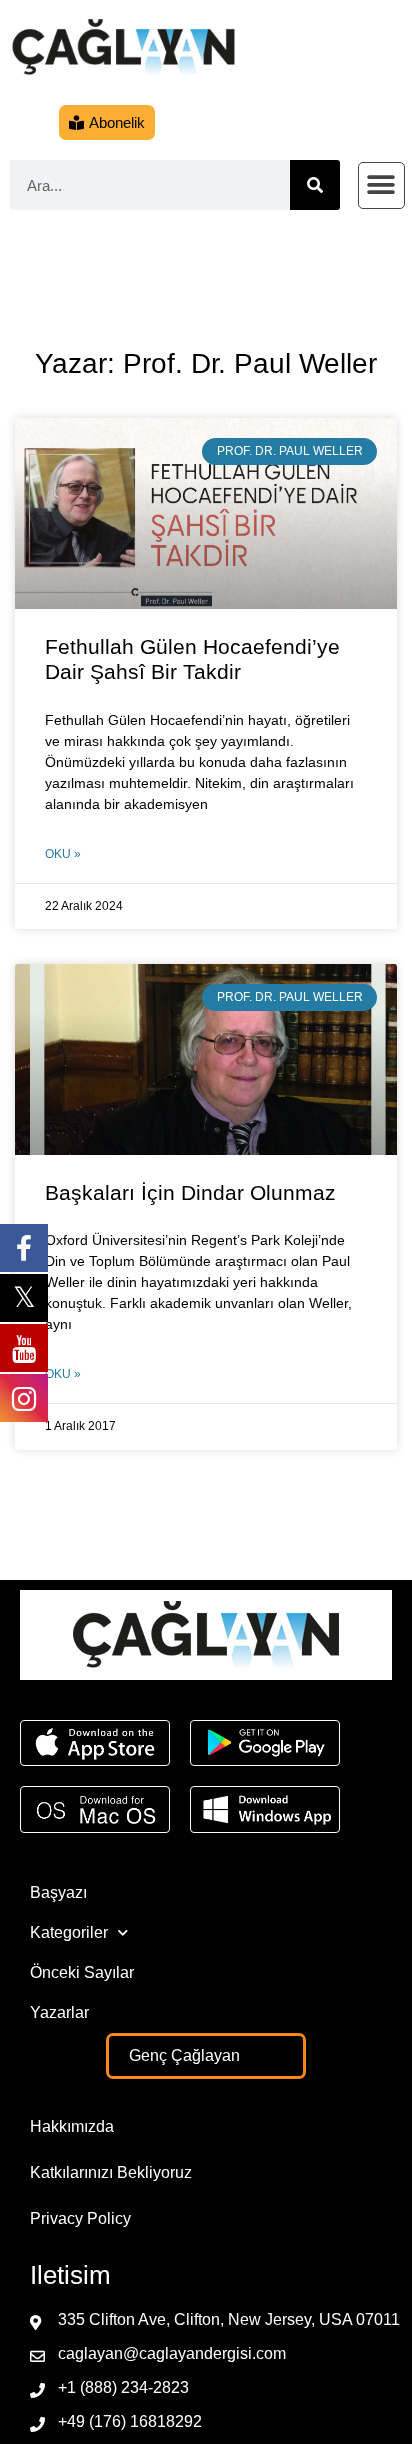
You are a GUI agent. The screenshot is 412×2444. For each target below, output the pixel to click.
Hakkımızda (72, 2126)
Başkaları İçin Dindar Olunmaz (190, 1192)
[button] (381, 185)
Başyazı (58, 1892)
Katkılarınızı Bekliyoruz (111, 2172)
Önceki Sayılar (82, 1972)
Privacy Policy (80, 2218)
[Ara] (315, 185)
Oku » (63, 854)
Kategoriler (69, 1932)
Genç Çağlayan (184, 2055)
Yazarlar (59, 2012)
